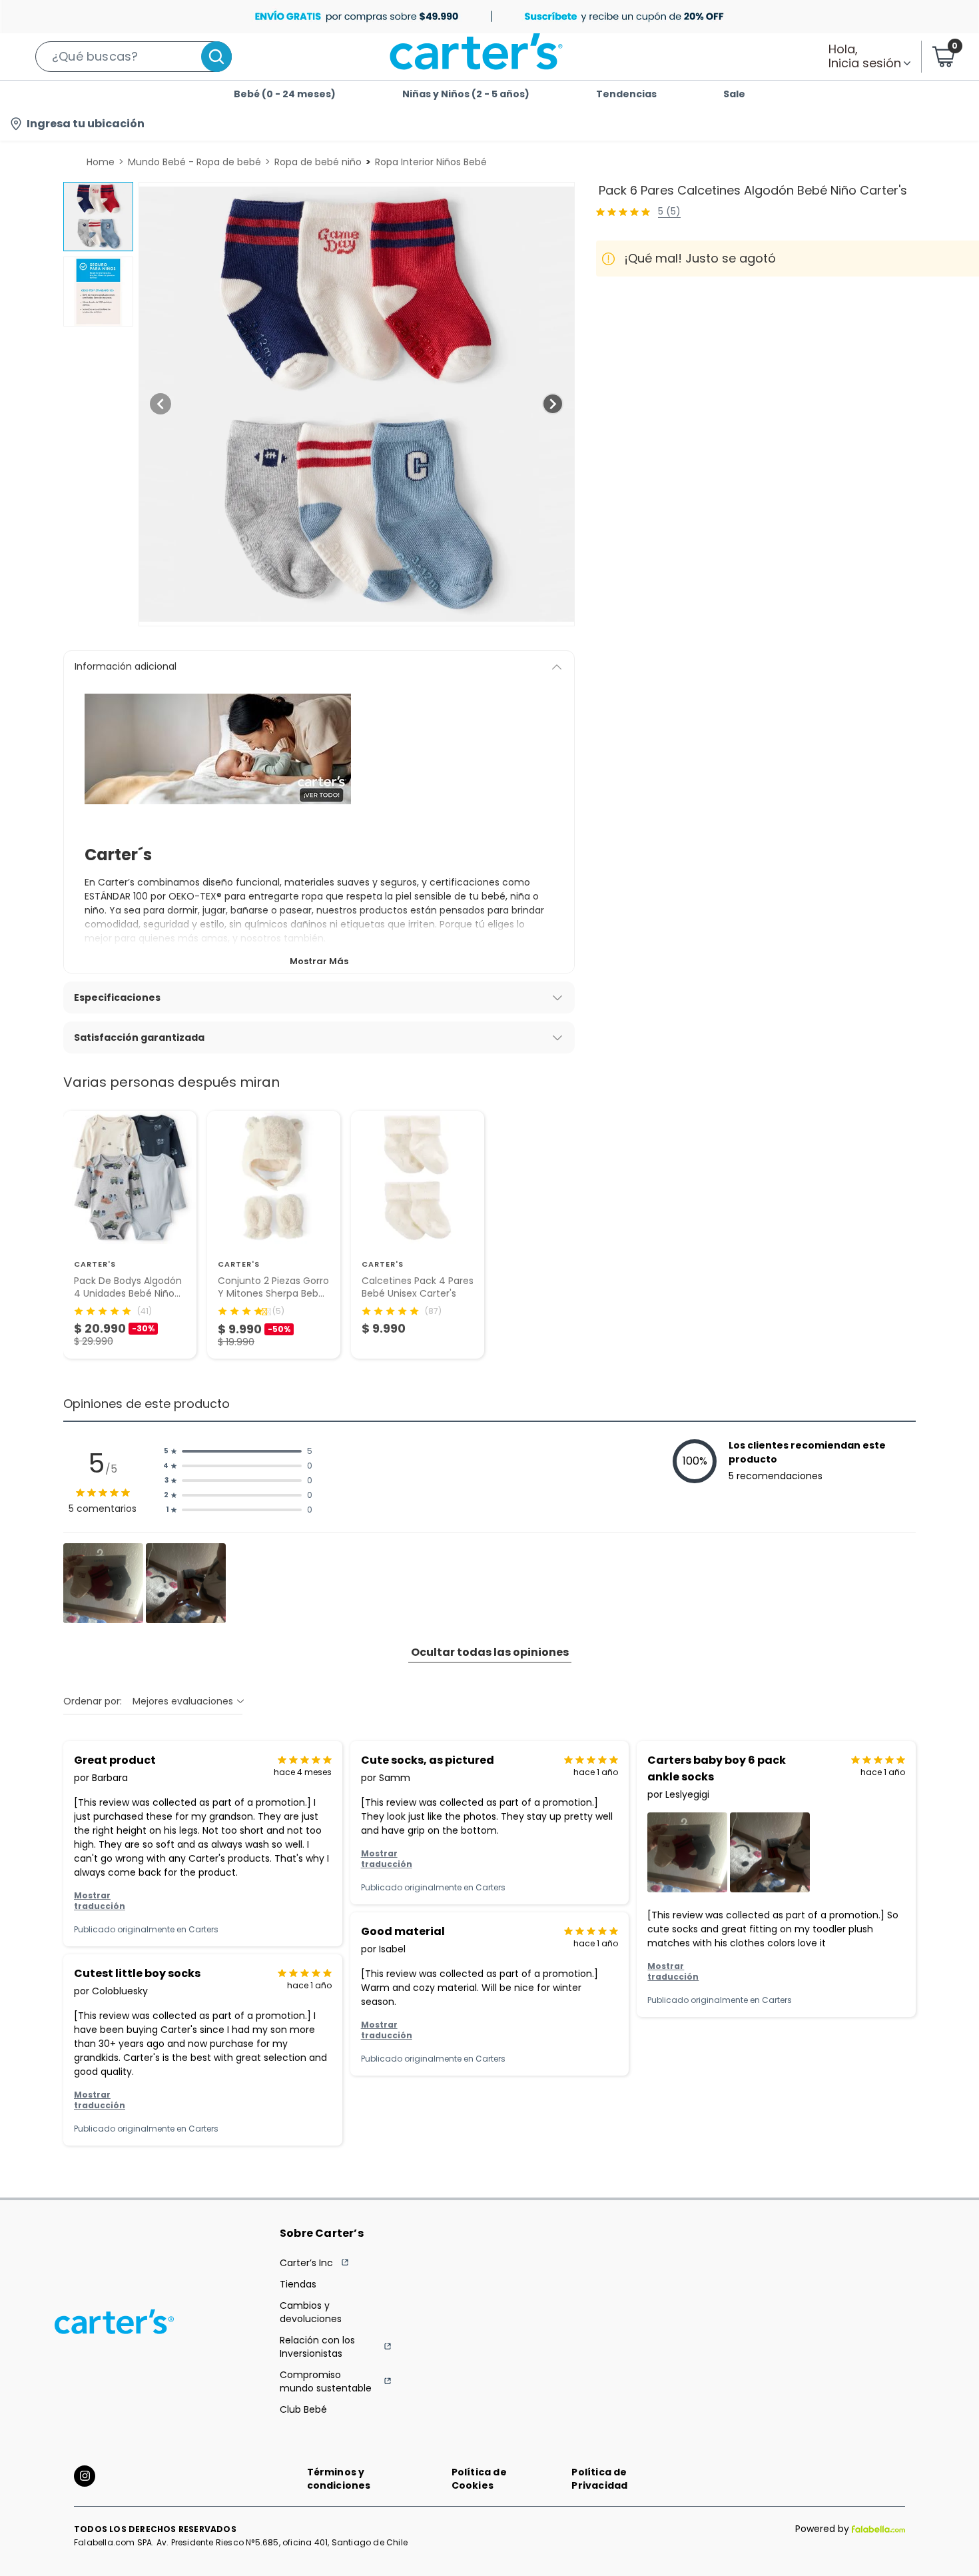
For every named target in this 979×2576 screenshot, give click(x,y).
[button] (134, 57)
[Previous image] (161, 404)
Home (101, 162)
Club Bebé (303, 2409)
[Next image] (553, 404)
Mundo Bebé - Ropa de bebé (194, 162)
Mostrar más (319, 961)
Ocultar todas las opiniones (490, 1652)
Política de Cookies (479, 2479)
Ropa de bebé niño (318, 162)
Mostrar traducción (100, 1901)
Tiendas (298, 2284)
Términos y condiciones (339, 2479)
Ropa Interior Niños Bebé (431, 162)
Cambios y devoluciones (311, 2312)
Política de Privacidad (599, 2479)
